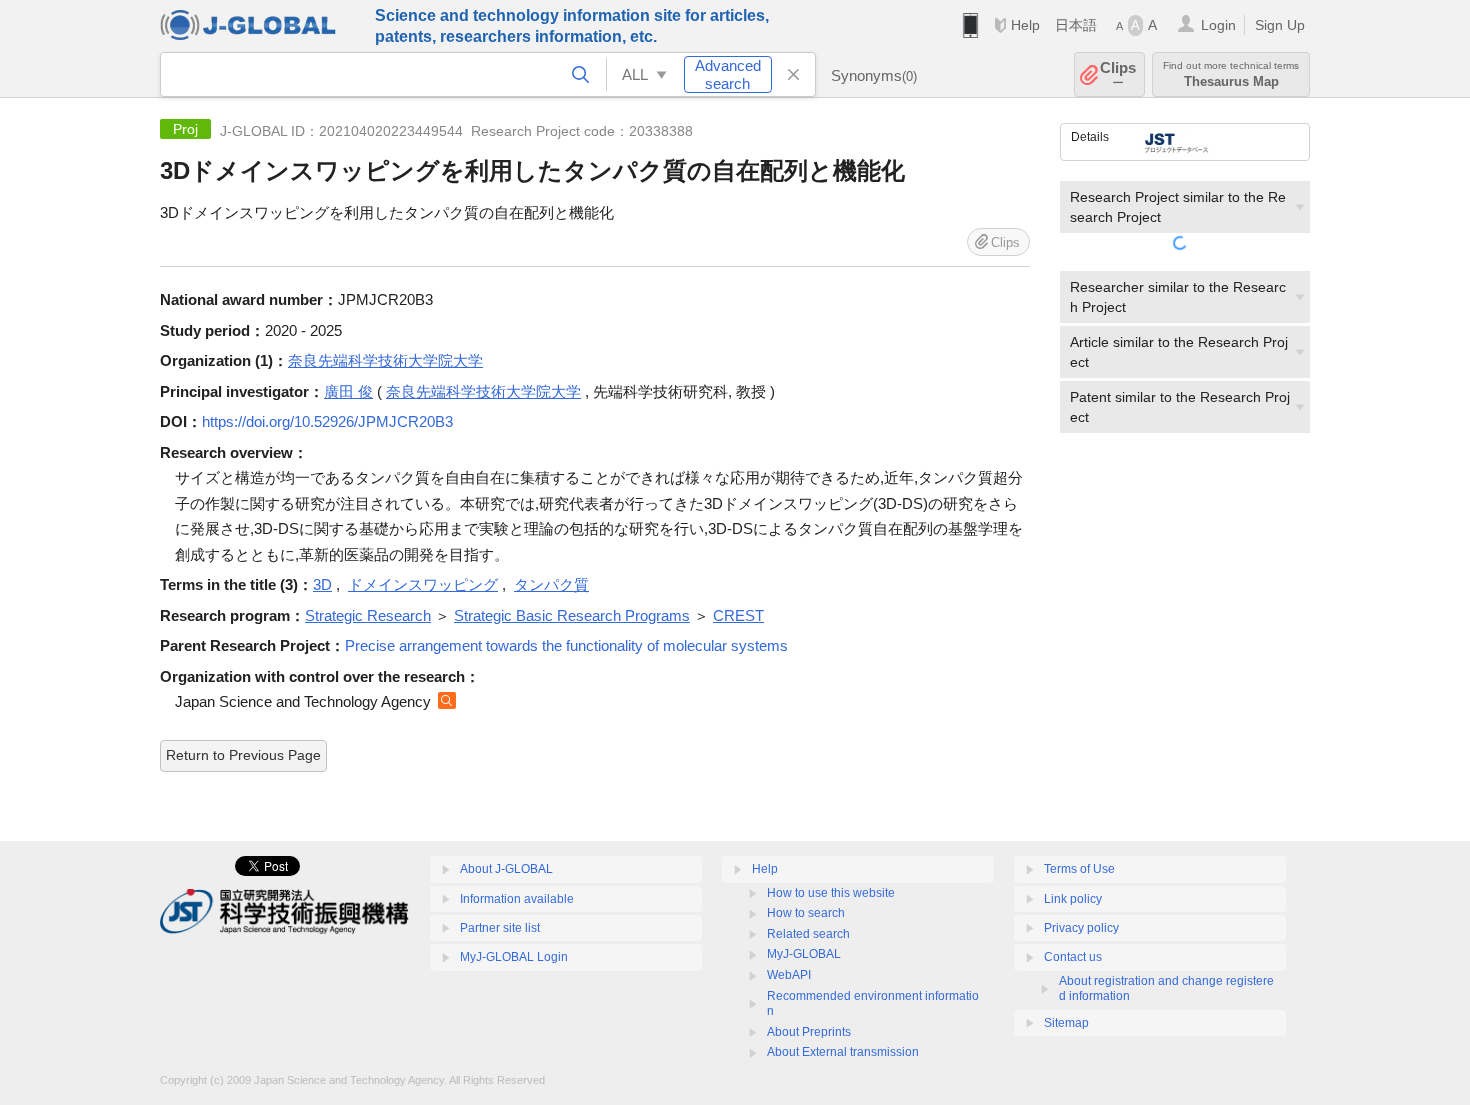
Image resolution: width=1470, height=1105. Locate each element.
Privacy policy (1081, 928)
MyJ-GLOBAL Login (514, 957)
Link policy (1073, 899)
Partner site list (500, 928)
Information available (517, 899)
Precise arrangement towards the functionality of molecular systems (566, 645)
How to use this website (831, 893)
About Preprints (809, 1032)
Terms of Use (1079, 869)
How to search (806, 913)
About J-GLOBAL (506, 869)
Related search (808, 934)
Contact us (1073, 957)
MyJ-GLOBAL (804, 954)
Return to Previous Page (243, 755)
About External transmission (843, 1052)
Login (1218, 25)
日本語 (1076, 25)
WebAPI (789, 975)
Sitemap (1066, 1023)
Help (1025, 25)
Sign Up (1280, 25)
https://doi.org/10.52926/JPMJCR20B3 (327, 421)
